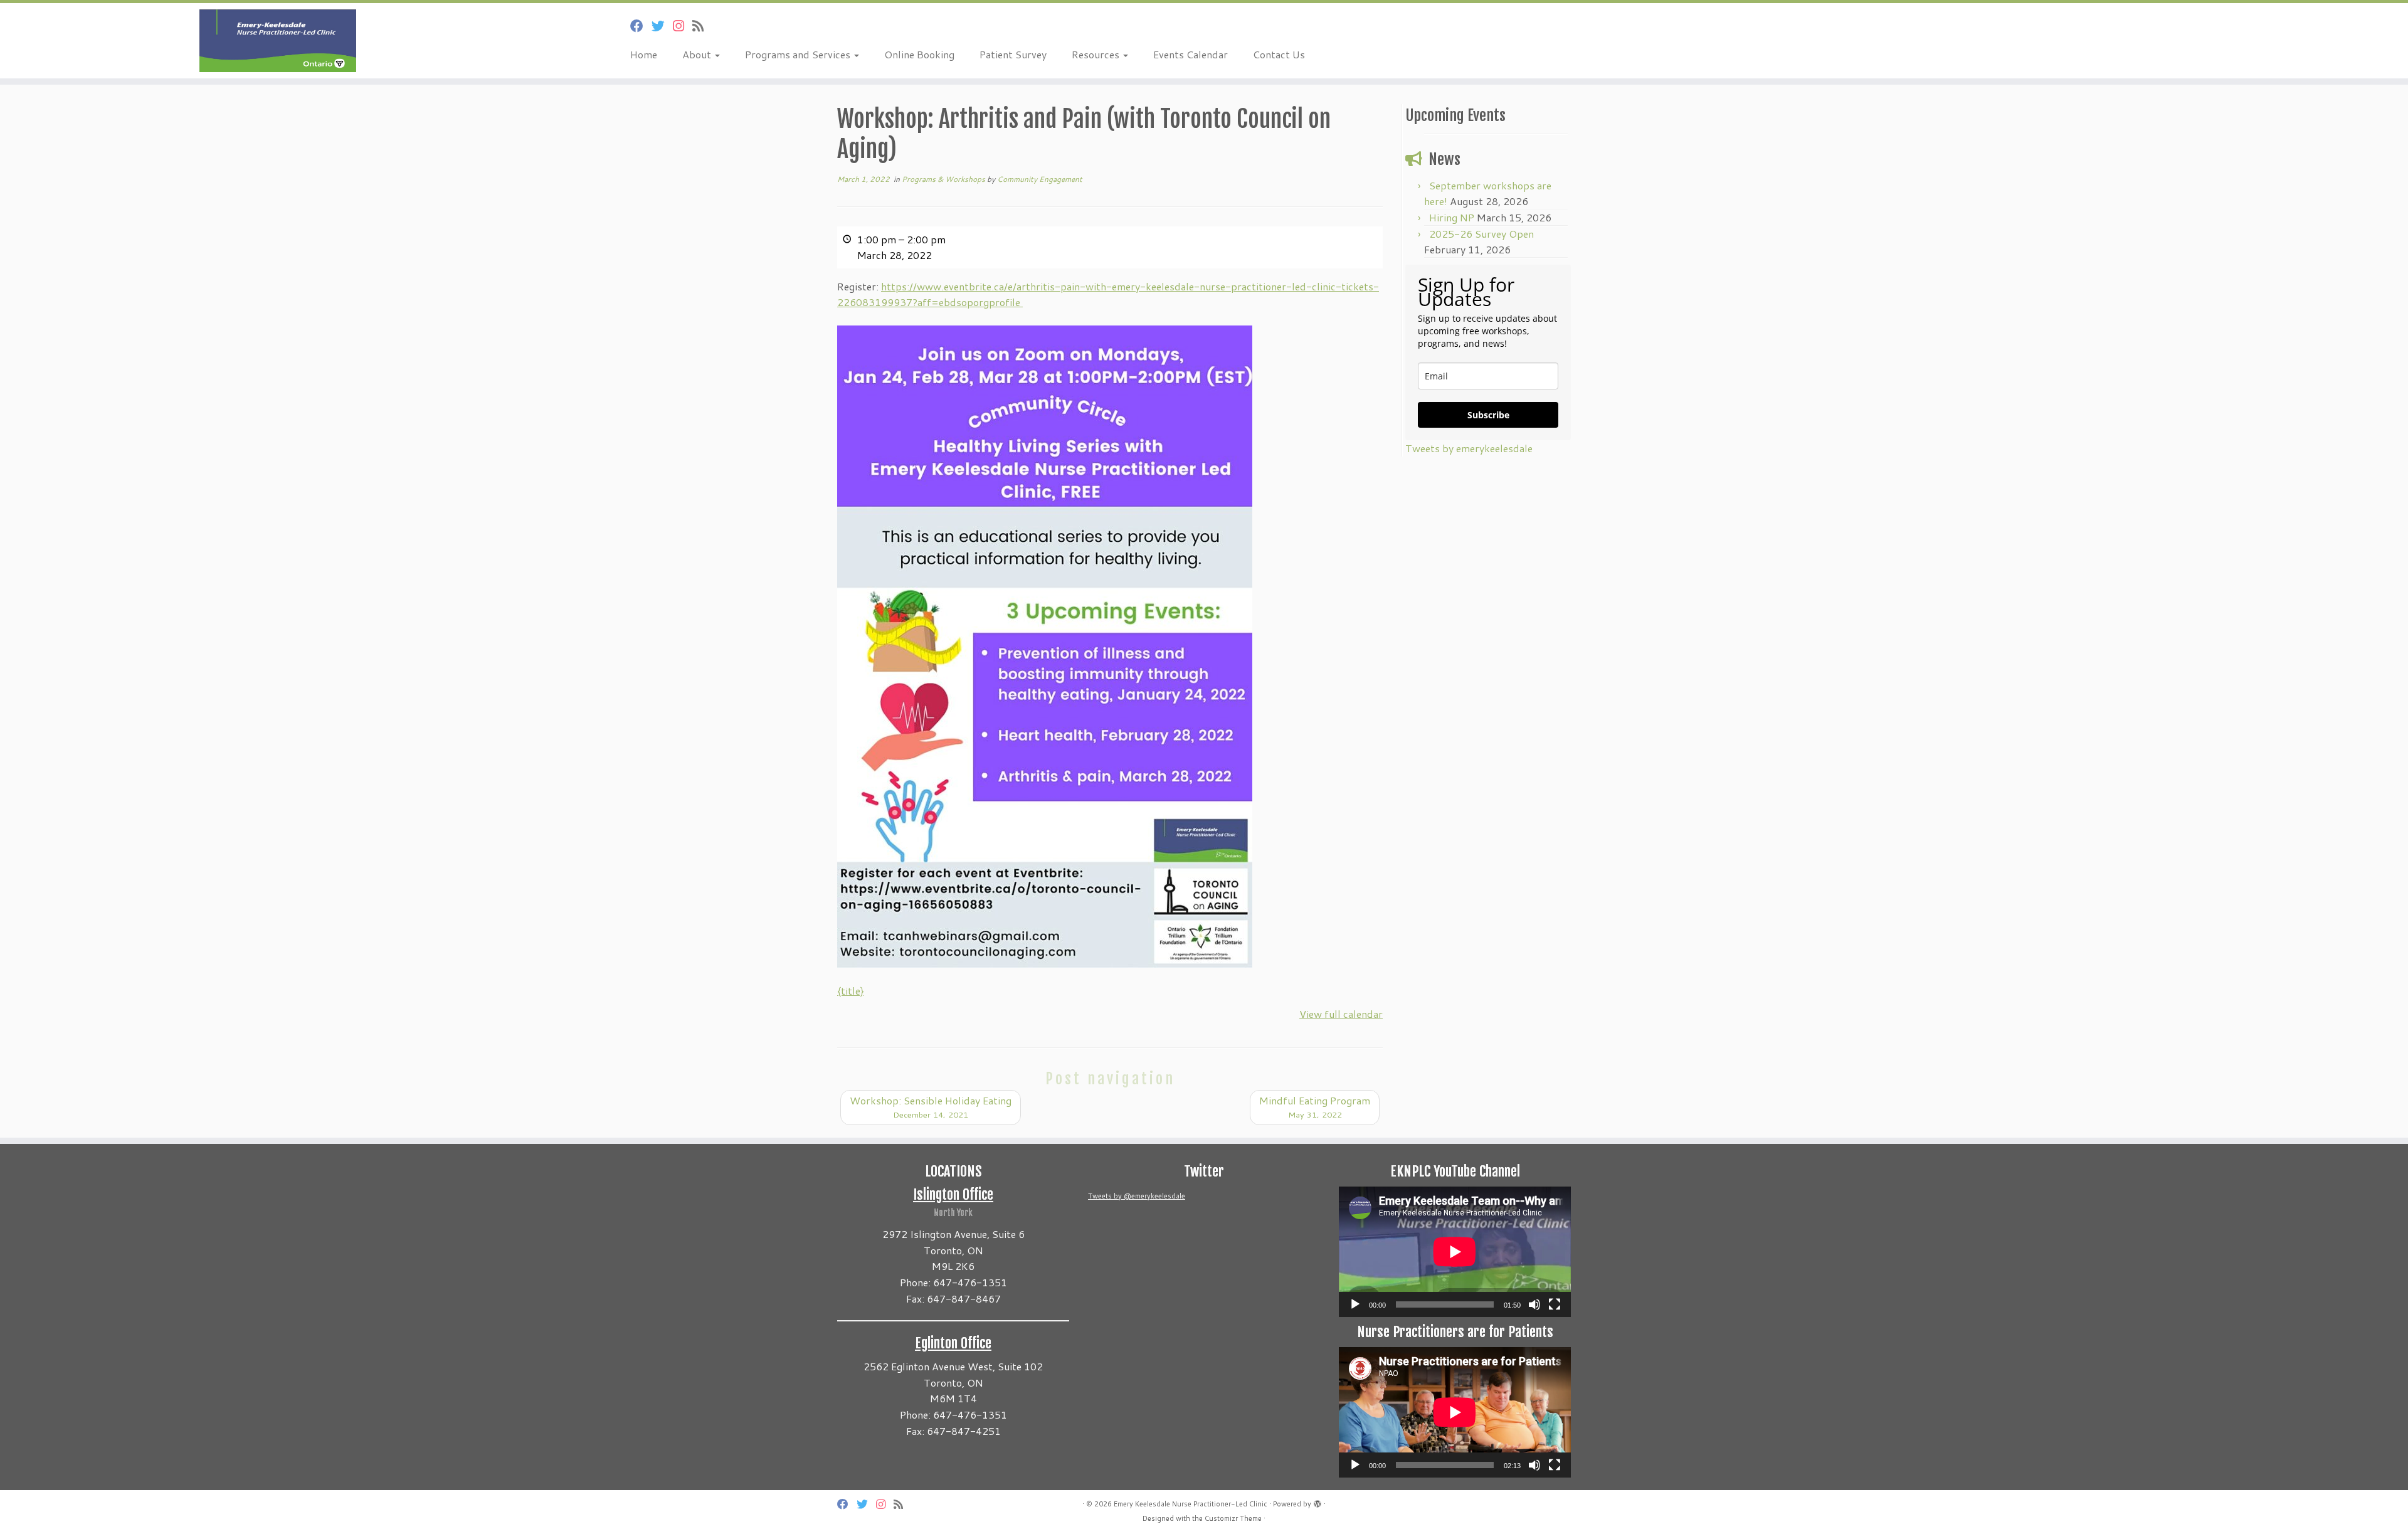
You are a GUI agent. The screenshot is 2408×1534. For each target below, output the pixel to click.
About (698, 54)
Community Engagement (1040, 179)
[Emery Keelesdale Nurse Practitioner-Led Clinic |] (278, 41)
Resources (1097, 54)
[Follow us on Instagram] (683, 26)
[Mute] (1534, 1304)
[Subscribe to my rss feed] (702, 26)
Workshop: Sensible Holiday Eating (931, 1107)
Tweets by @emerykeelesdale (1137, 1196)
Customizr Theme (1233, 1518)
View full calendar (1341, 1014)
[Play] (1355, 1304)
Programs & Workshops (944, 179)
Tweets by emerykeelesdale (1469, 448)
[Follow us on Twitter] (662, 26)
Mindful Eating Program (1315, 1107)
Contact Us (1279, 54)
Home (644, 54)
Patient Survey (1013, 54)
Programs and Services (799, 54)
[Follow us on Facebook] (641, 26)
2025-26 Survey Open (1481, 234)
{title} (851, 991)
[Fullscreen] (1555, 1304)
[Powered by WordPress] (1318, 1501)
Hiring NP (1452, 217)
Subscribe (1488, 415)
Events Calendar (1191, 54)
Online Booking (919, 54)
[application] (1455, 1252)
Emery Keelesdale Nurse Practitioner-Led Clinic (1191, 1504)
